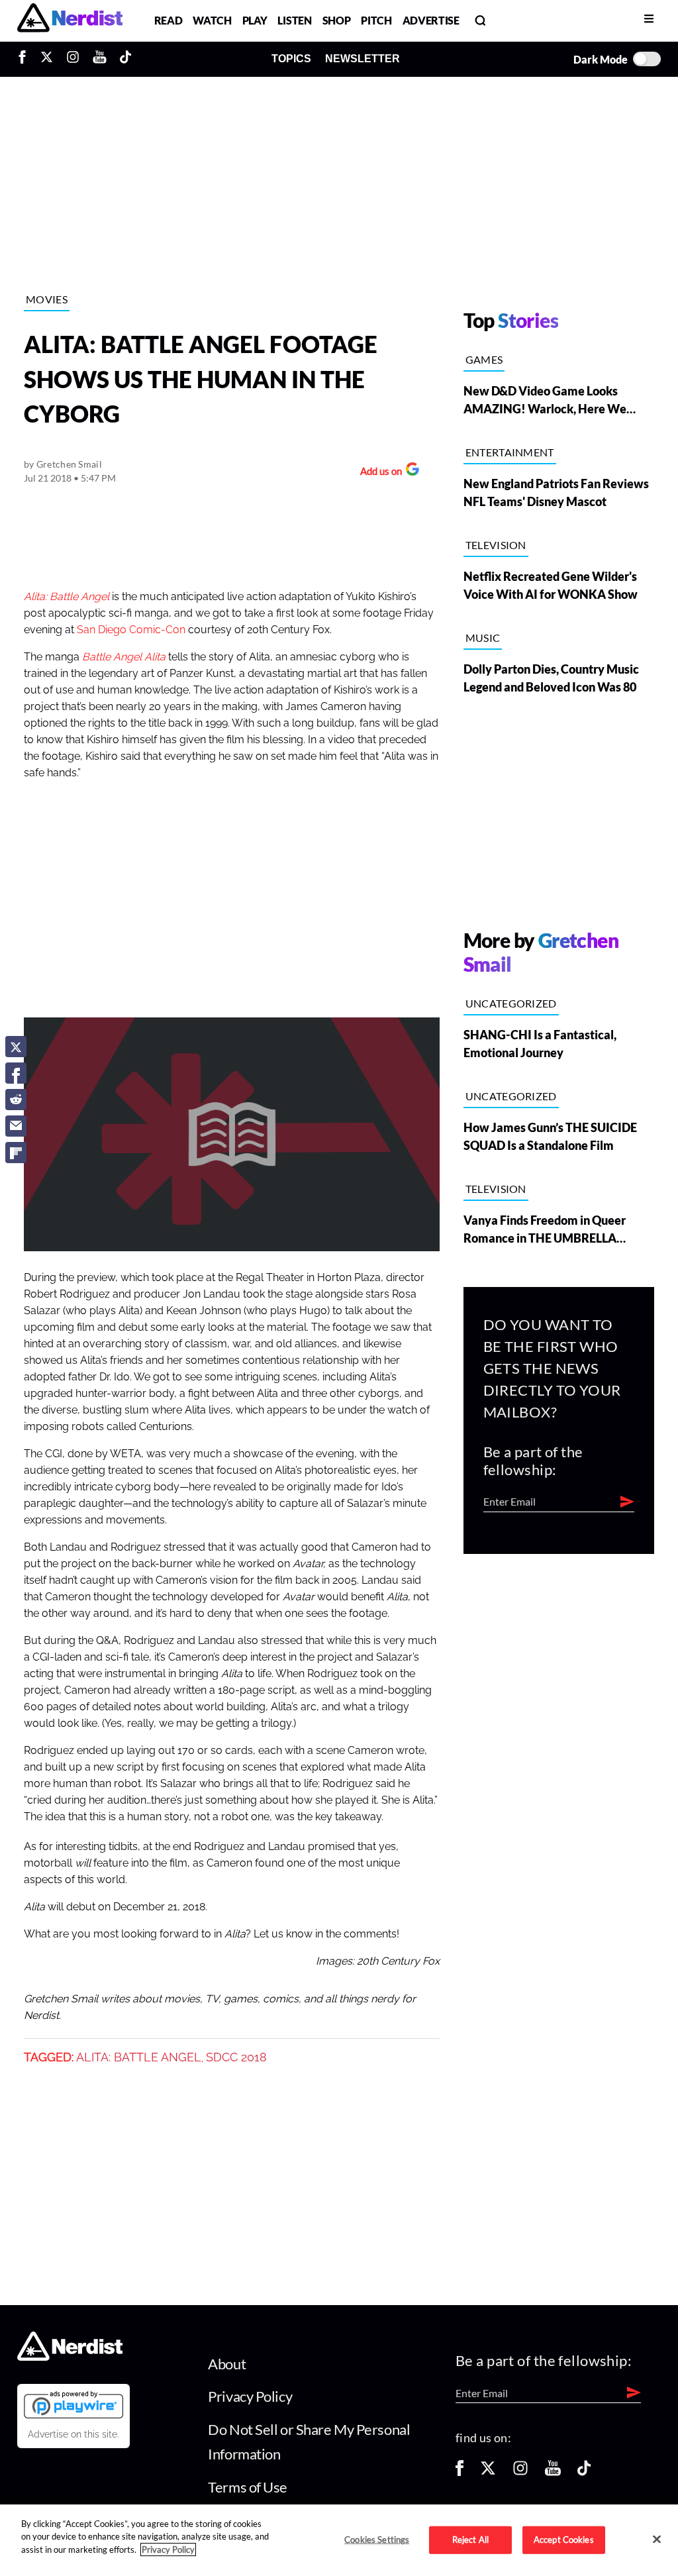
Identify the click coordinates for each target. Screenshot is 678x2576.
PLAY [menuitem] (255, 20)
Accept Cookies (564, 2540)
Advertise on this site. (73, 2434)
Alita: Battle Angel (139, 2057)
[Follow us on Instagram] (520, 2472)
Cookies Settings (377, 2540)
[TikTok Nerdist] (125, 59)
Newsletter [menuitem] (363, 59)
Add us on (378, 473)
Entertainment (510, 452)
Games (484, 359)
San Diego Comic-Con (131, 630)
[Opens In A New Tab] (73, 2404)
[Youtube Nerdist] (100, 59)
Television (496, 545)
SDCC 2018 (236, 2057)
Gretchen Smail (69, 464)
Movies (47, 299)
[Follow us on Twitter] (488, 2472)
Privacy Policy (250, 2396)
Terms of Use (248, 2487)
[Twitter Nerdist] (47, 59)
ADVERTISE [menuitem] (431, 20)
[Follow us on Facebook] (460, 2472)
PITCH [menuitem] (376, 20)
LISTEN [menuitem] (294, 20)
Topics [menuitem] (291, 59)
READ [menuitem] (169, 20)
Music (483, 638)
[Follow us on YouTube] (553, 2472)
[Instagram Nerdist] (73, 59)
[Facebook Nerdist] (25, 59)
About (227, 2364)
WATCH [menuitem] (212, 20)
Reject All (470, 2540)
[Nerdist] (70, 20)
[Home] (70, 2357)
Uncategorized (511, 1003)
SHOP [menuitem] (337, 20)
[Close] (657, 2539)
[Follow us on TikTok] (584, 2472)
